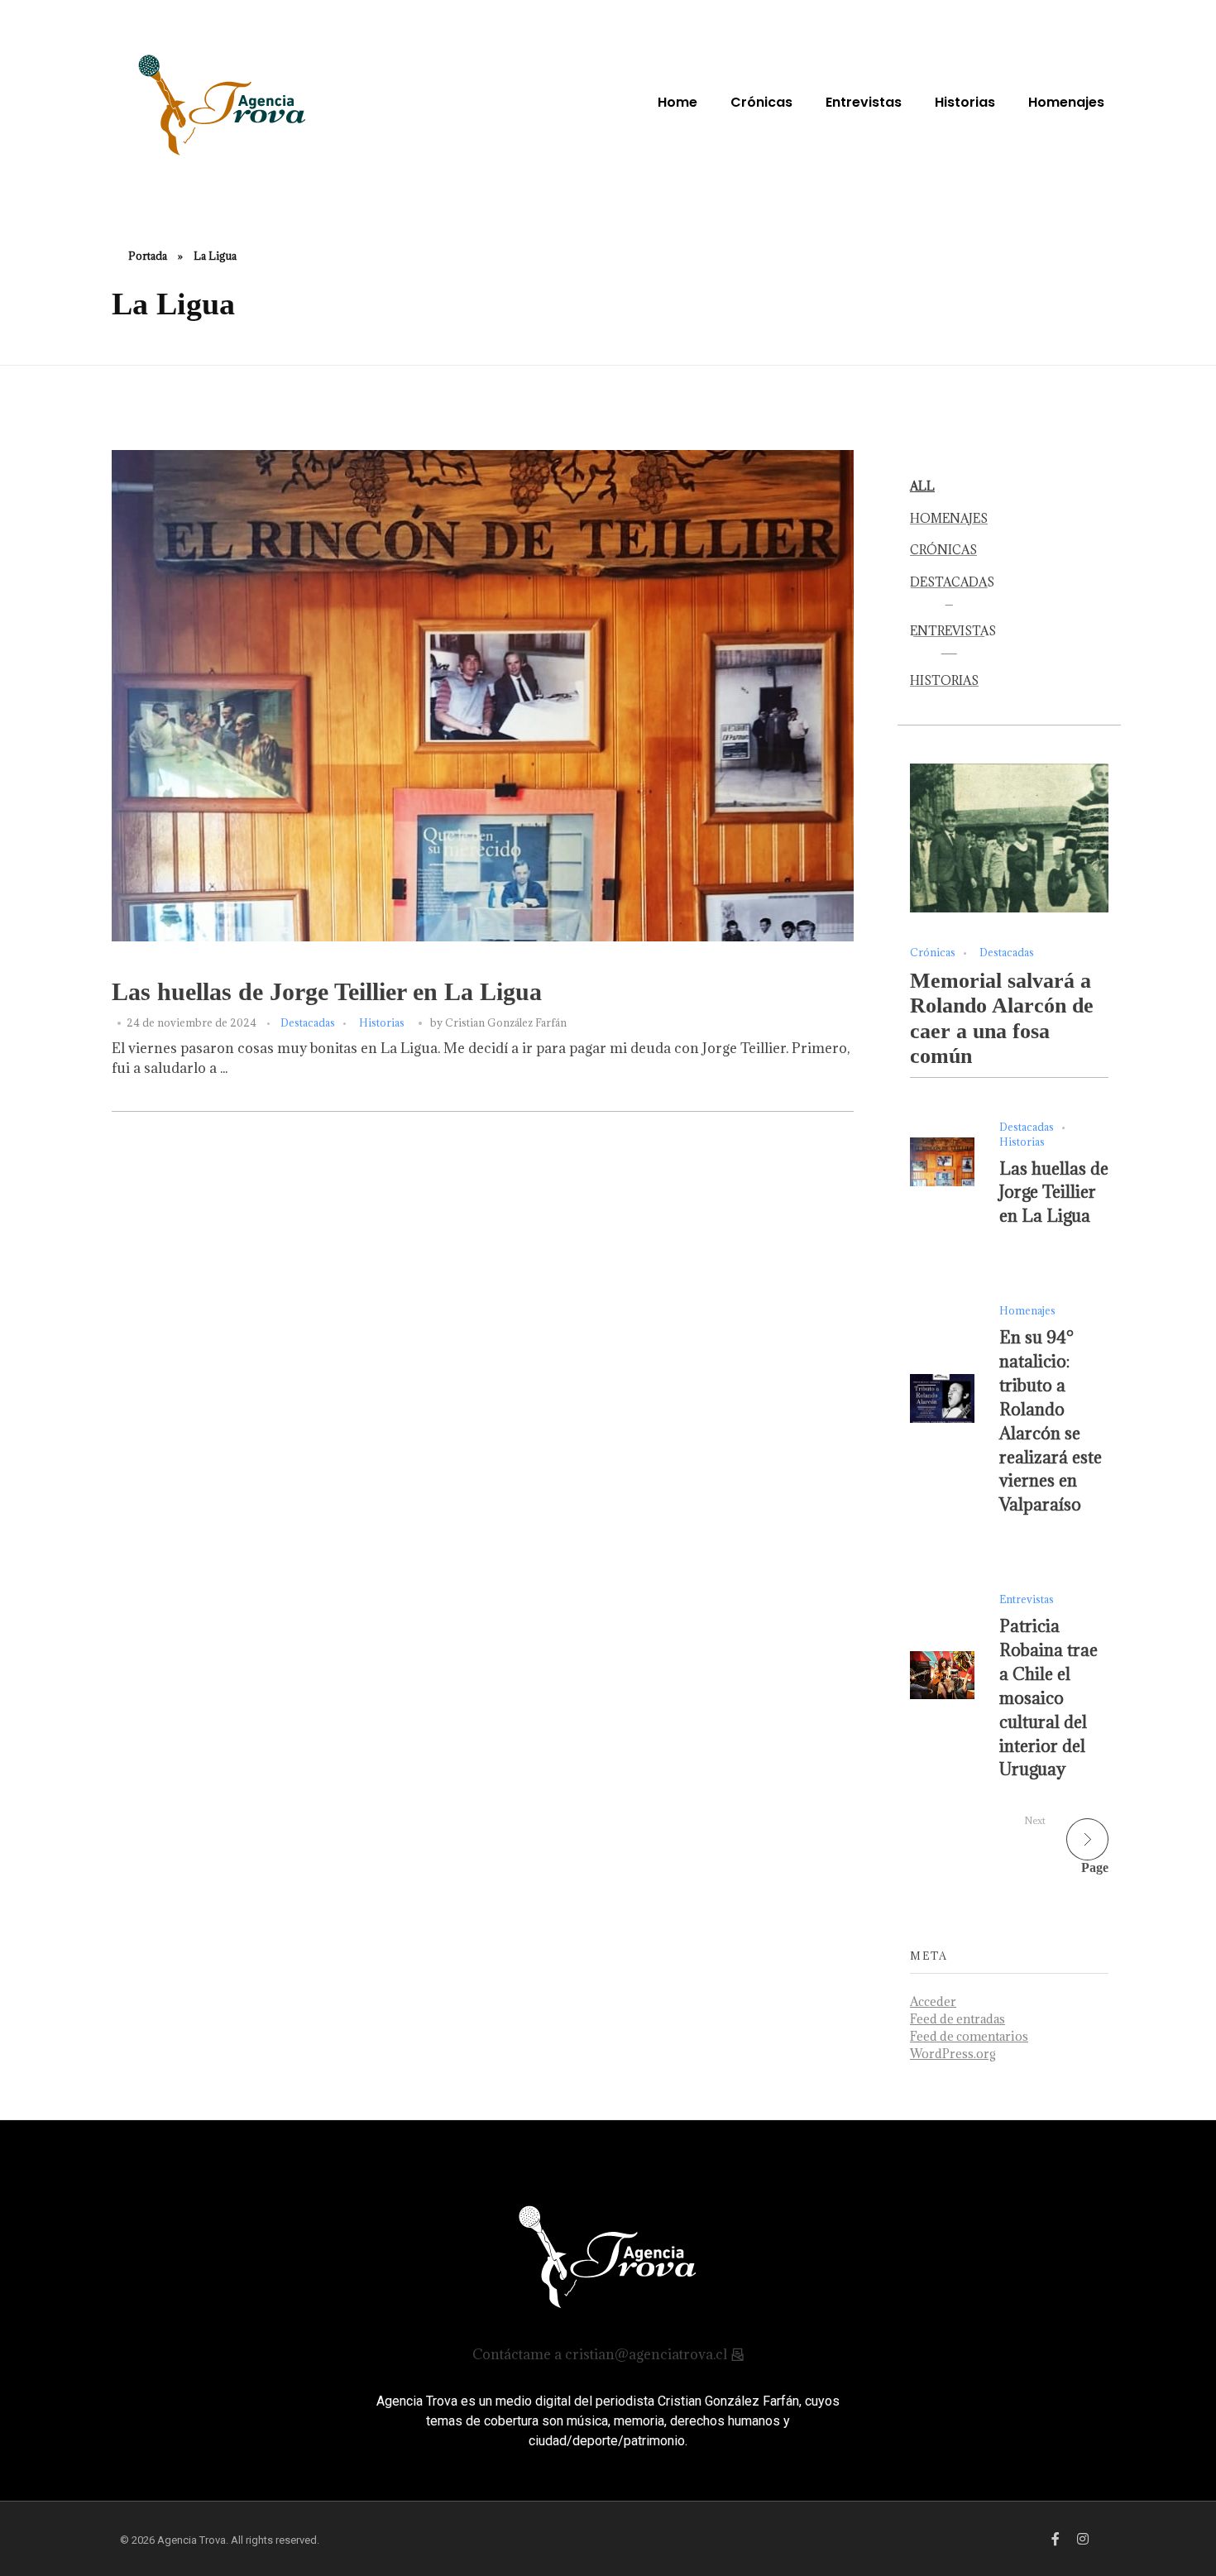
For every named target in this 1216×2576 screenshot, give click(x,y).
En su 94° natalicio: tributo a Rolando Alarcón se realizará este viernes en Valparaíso (1051, 1421)
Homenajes (1027, 1310)
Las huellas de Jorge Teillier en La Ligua (327, 992)
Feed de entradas (957, 2019)
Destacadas (308, 1022)
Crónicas (933, 952)
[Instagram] (1083, 2539)
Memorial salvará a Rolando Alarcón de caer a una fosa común (1002, 1018)
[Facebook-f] (1056, 2539)
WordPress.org (953, 2054)
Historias (382, 1022)
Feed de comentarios (969, 2036)
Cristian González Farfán (506, 1022)
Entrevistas (1027, 1599)
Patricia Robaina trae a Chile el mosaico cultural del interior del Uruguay (1048, 1697)
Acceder (933, 2001)
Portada (148, 256)
